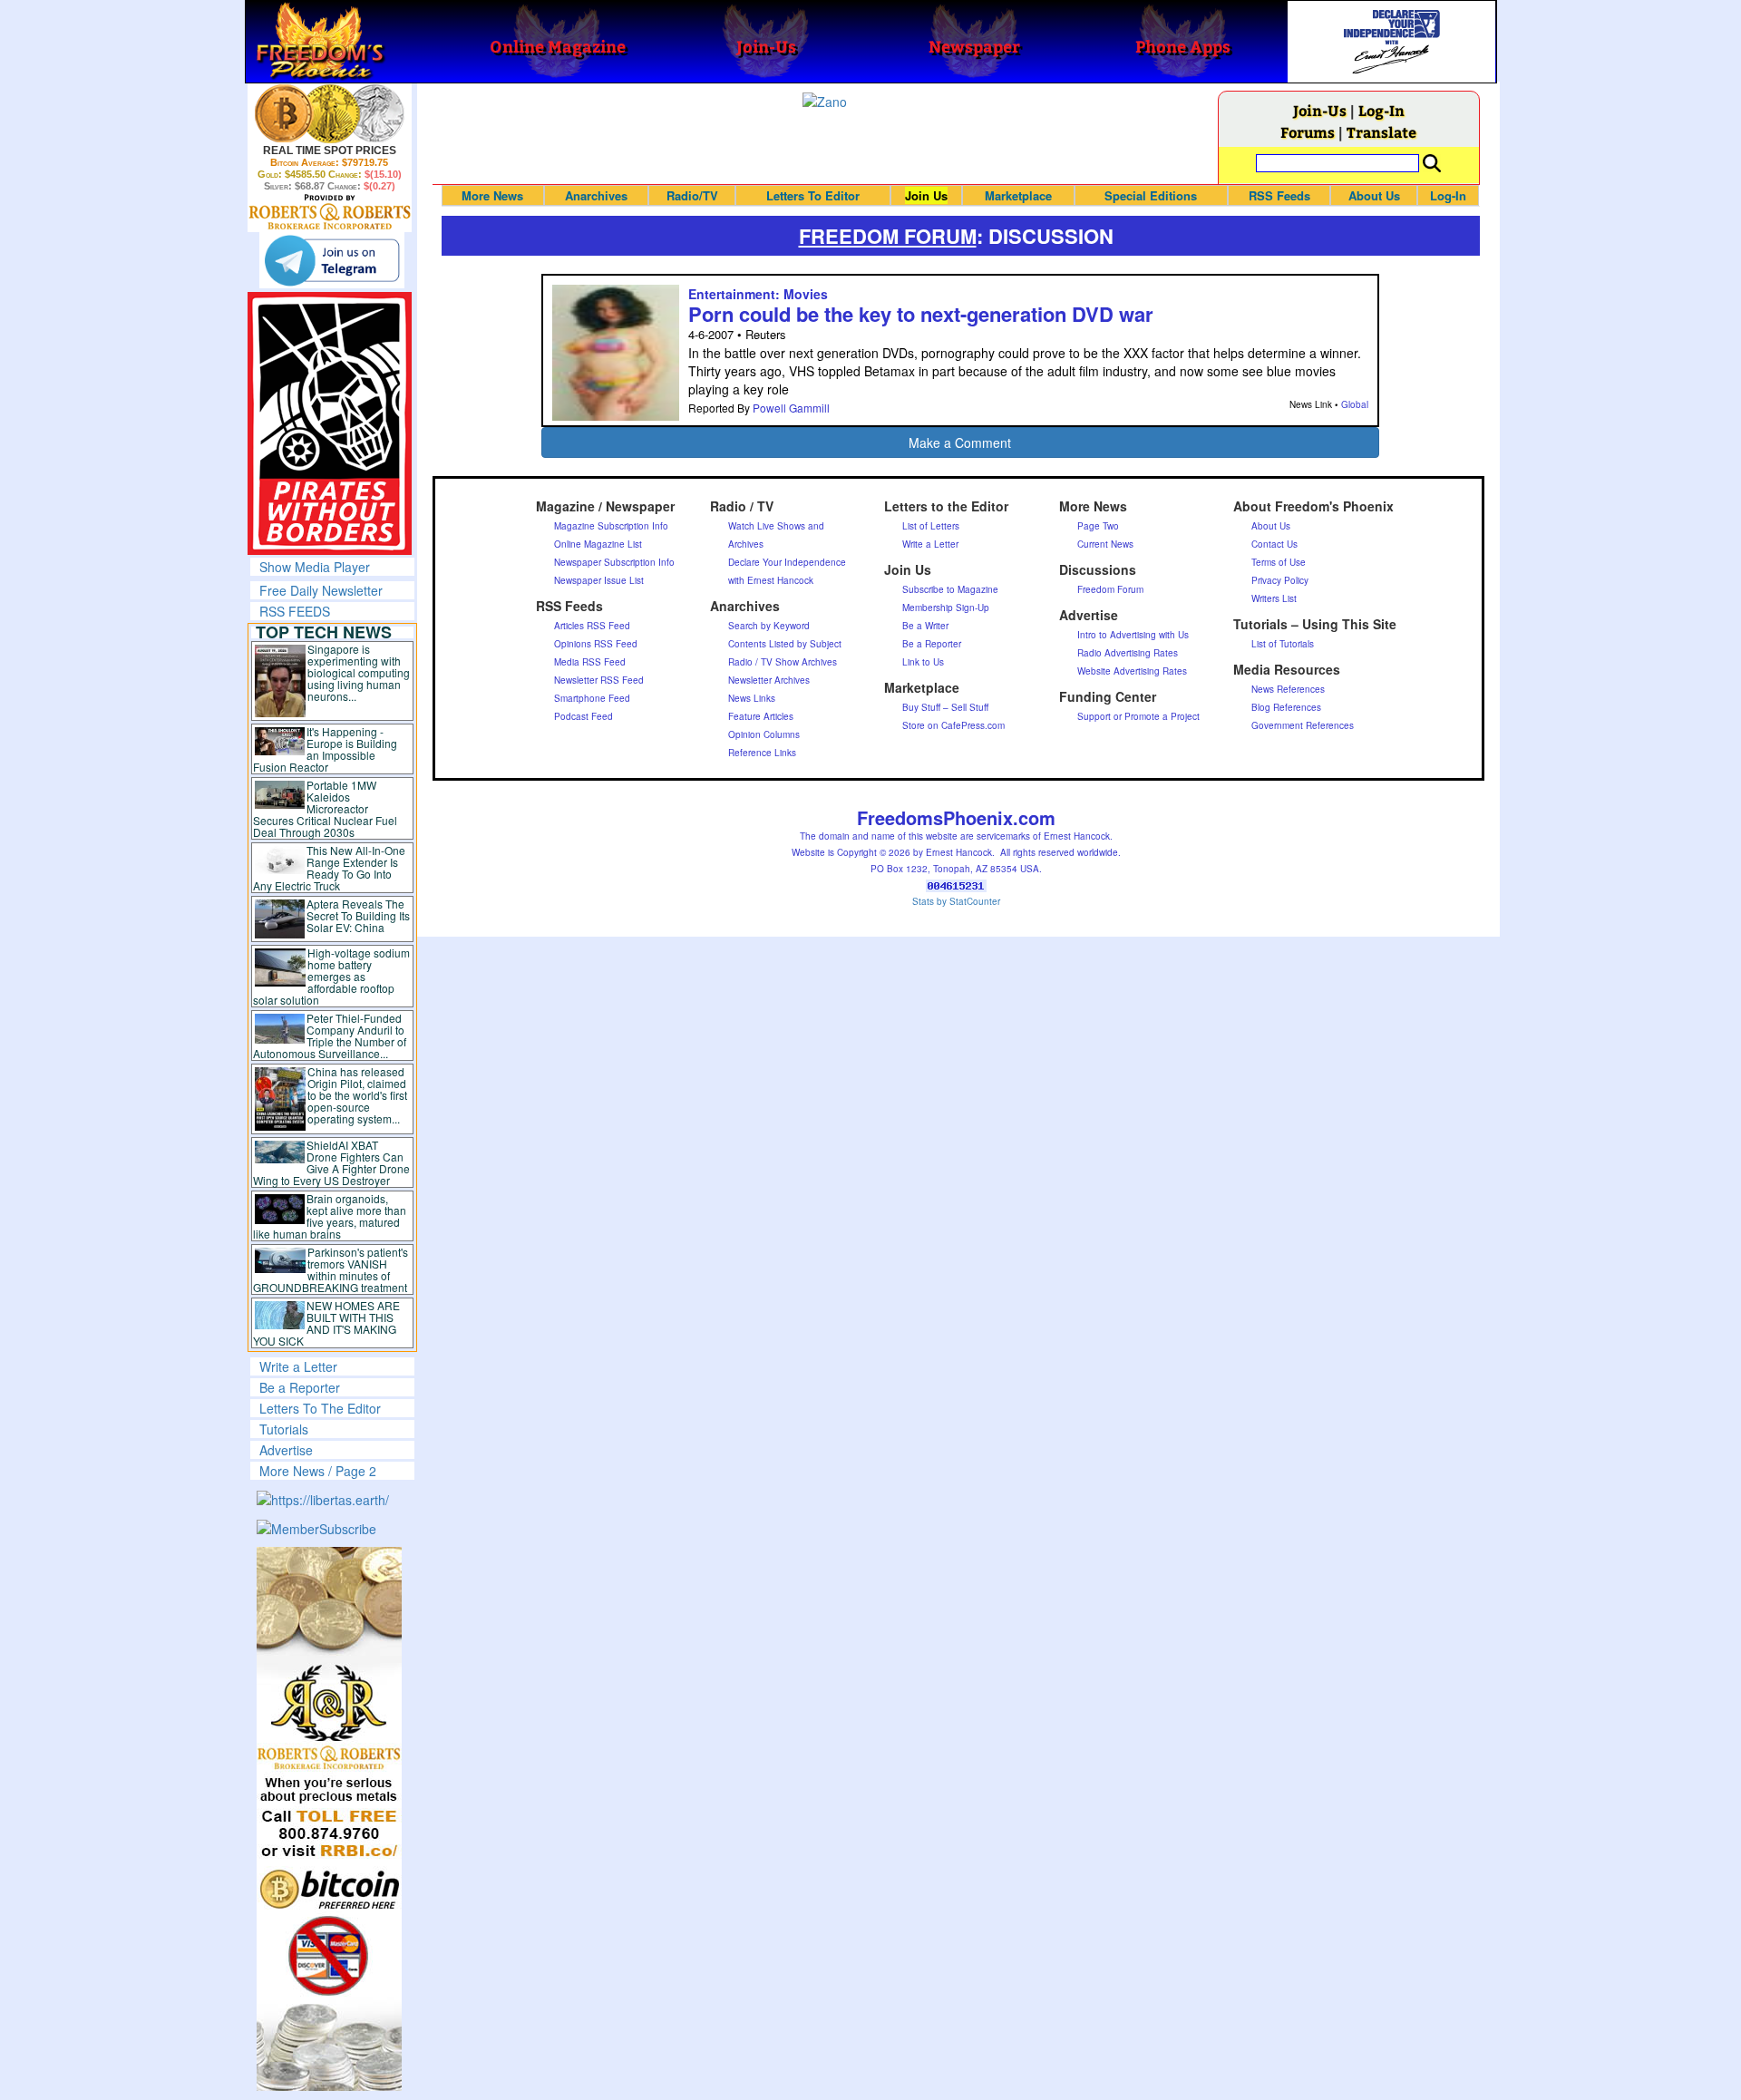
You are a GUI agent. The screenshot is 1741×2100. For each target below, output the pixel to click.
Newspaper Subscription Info (614, 562)
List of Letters (931, 526)
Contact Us (1274, 544)
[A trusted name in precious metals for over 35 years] (330, 212)
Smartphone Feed (592, 698)
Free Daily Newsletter (321, 590)
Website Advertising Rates (1132, 671)
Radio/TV (692, 195)
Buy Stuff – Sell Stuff (945, 707)
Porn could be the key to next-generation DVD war (921, 314)
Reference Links (762, 753)
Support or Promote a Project (1138, 716)
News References (1288, 689)
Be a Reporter (300, 1387)
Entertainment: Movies (758, 294)
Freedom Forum (1110, 589)
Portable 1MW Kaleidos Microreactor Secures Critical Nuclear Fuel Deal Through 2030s (325, 808)
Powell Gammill (791, 408)
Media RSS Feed (590, 662)
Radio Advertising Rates (1128, 653)
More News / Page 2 (318, 1471)
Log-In (1381, 110)
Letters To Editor (813, 195)
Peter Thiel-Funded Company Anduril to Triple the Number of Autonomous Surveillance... (330, 1035)
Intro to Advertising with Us (1133, 635)
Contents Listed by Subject (785, 644)
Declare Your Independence (787, 562)
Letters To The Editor (320, 1408)
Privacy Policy (1280, 580)
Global (1355, 404)
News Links (752, 698)
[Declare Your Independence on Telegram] (332, 260)
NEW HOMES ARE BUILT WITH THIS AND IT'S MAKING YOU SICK (327, 1323)
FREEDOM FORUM (888, 236)
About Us (1374, 195)
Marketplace (1018, 195)
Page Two (1098, 526)
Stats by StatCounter (956, 901)
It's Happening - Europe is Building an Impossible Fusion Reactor (326, 749)
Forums (1308, 132)
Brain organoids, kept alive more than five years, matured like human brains (330, 1216)
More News (492, 195)
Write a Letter (298, 1366)
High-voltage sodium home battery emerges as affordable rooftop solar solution (331, 976)
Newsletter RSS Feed (599, 680)
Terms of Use (1279, 562)
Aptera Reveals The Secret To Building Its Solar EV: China (358, 915)
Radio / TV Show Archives (783, 662)
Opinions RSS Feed (596, 644)
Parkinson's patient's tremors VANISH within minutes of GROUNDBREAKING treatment (331, 1269)
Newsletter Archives (769, 680)
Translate (1381, 132)
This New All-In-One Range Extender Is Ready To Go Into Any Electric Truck (330, 868)
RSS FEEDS (295, 611)
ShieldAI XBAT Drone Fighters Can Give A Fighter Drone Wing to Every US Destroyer (332, 1162)
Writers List (1274, 598)
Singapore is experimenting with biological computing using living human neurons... (359, 672)
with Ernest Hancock (771, 580)
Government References (1303, 725)
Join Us (926, 195)
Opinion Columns (764, 734)
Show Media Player (315, 567)
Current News (1105, 544)
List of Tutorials (1283, 644)
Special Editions (1151, 195)
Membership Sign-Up (946, 608)
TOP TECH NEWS (324, 632)
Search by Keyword (769, 626)
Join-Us (1320, 110)
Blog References (1286, 707)
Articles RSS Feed (592, 626)
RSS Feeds (1279, 195)
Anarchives (596, 195)
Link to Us (923, 662)
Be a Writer (925, 626)
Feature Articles (761, 716)
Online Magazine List (598, 544)
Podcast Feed (584, 716)
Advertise (286, 1450)
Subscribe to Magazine (950, 589)
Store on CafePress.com (953, 725)
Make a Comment (960, 442)
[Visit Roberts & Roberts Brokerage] (330, 113)
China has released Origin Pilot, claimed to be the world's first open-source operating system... (357, 1095)
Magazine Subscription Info (611, 526)
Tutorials (284, 1429)
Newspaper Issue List (599, 580)
